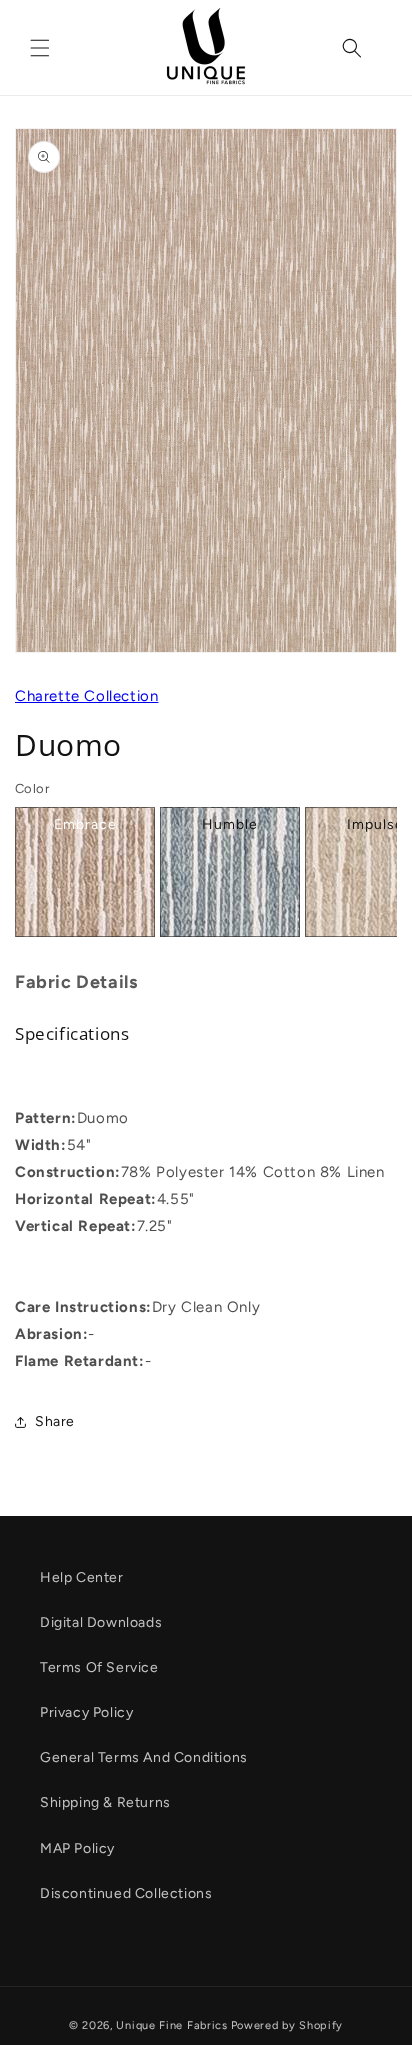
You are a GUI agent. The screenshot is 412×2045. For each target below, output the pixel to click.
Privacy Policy (86, 1712)
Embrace (85, 824)
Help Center (82, 1577)
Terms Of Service (99, 1667)
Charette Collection (86, 696)
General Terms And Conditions (144, 1757)
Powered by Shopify (287, 2025)
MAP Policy (77, 1848)
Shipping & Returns (105, 1802)
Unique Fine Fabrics (171, 2025)
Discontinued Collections (126, 1893)
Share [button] (55, 1421)
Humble (230, 824)
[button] (40, 48)
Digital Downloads (101, 1622)
